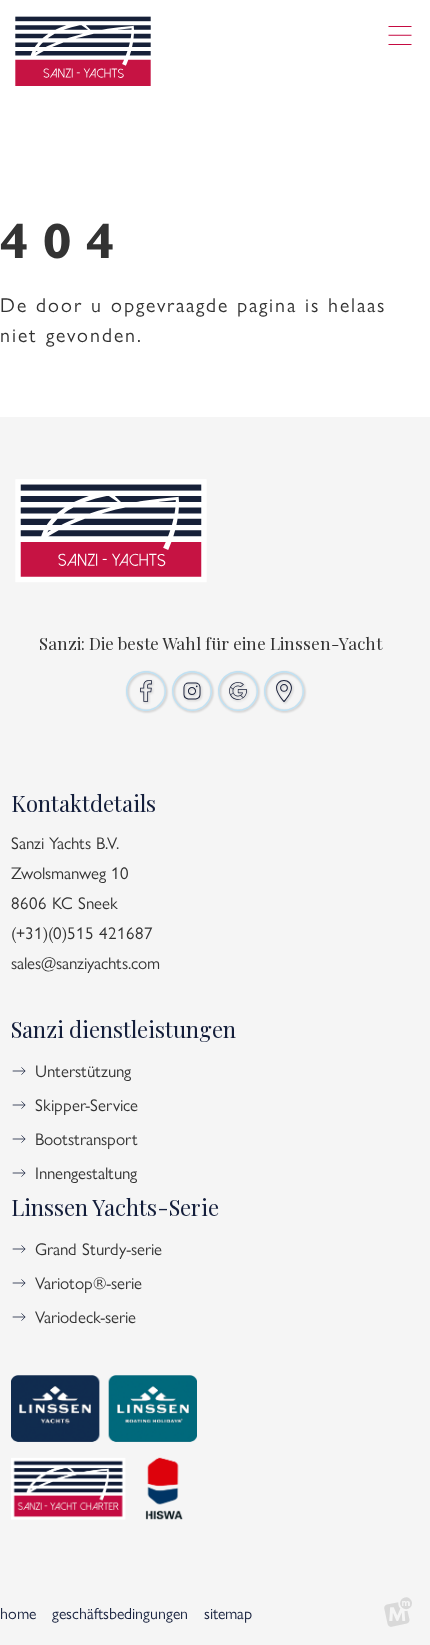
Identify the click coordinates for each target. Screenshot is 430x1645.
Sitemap (228, 1612)
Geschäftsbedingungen (120, 1612)
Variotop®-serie (88, 1282)
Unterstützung (83, 1070)
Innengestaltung (86, 1172)
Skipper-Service (86, 1104)
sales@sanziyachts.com (85, 962)
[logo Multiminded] (398, 1613)
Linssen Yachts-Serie (115, 1207)
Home (18, 1612)
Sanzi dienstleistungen (123, 1029)
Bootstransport (86, 1138)
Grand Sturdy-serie (98, 1248)
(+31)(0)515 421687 (82, 932)
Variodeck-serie (85, 1316)
